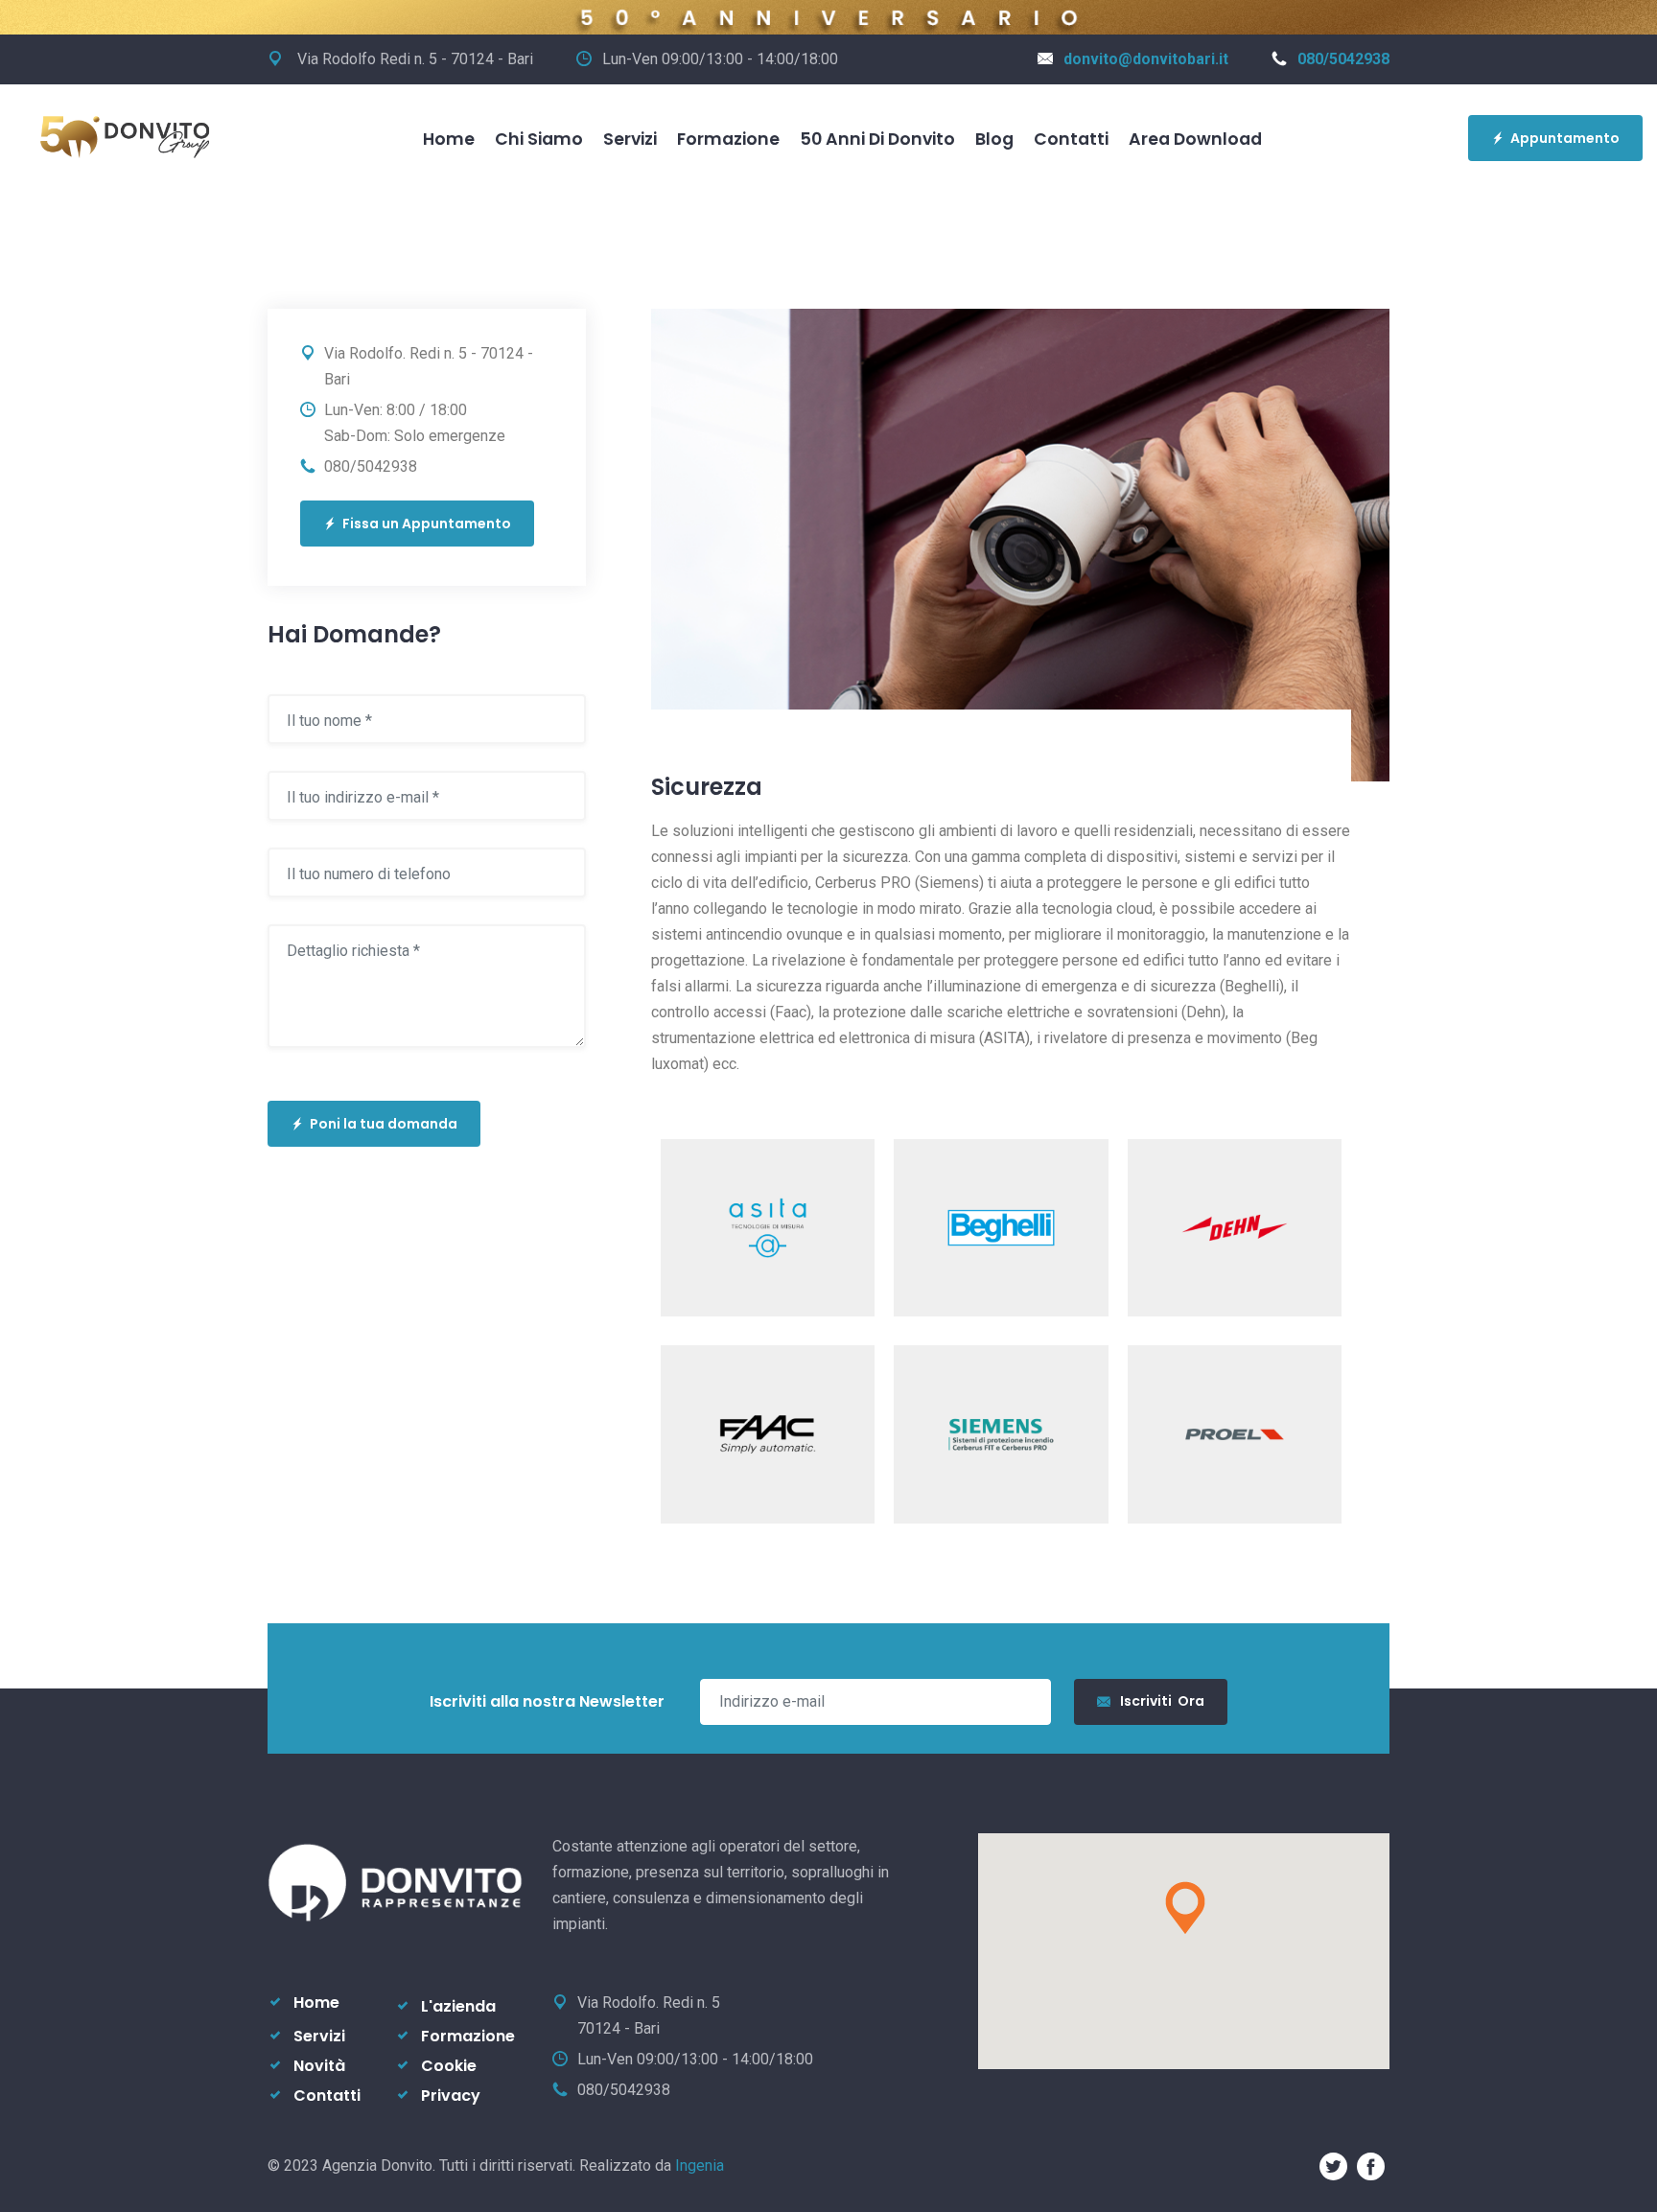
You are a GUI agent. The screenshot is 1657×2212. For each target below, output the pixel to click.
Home (449, 139)
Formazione (728, 139)
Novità (319, 2066)
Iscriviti (1162, 1701)
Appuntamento (1565, 138)
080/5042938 (1343, 59)
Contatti (1071, 139)
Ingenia (700, 2165)
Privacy (451, 2096)
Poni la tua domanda (384, 1124)
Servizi (630, 139)
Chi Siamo (539, 139)
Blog (994, 139)
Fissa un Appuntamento (427, 524)
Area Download (1195, 139)
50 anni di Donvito (877, 139)
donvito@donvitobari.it (1146, 59)
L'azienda (458, 2006)
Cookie (449, 2066)
